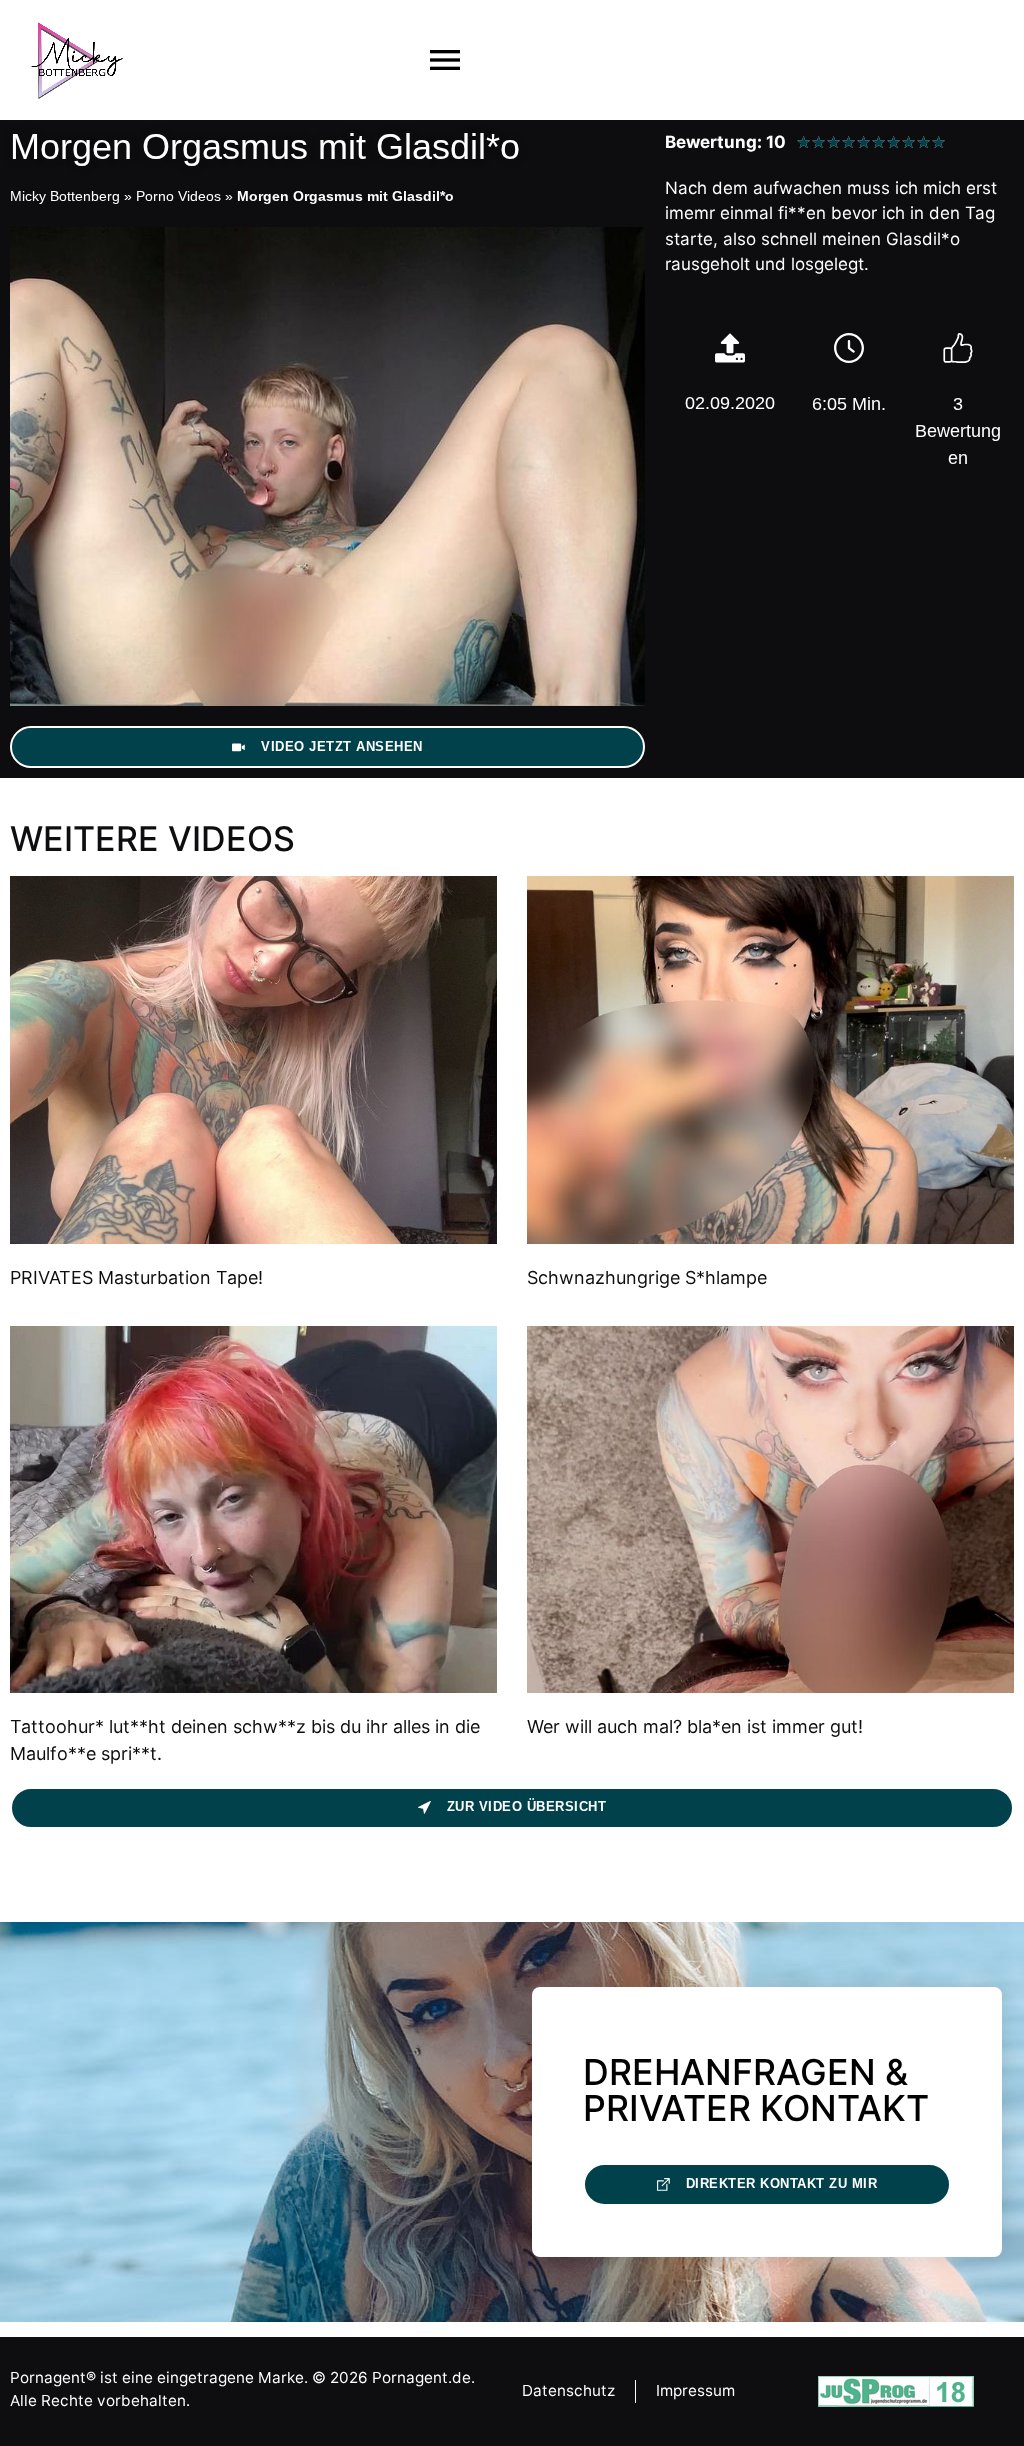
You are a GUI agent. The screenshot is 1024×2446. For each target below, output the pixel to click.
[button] (445, 60)
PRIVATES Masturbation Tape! (136, 1277)
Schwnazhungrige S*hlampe (647, 1277)
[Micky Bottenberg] (77, 60)
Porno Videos (178, 196)
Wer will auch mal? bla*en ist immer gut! (695, 1726)
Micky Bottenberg (65, 196)
